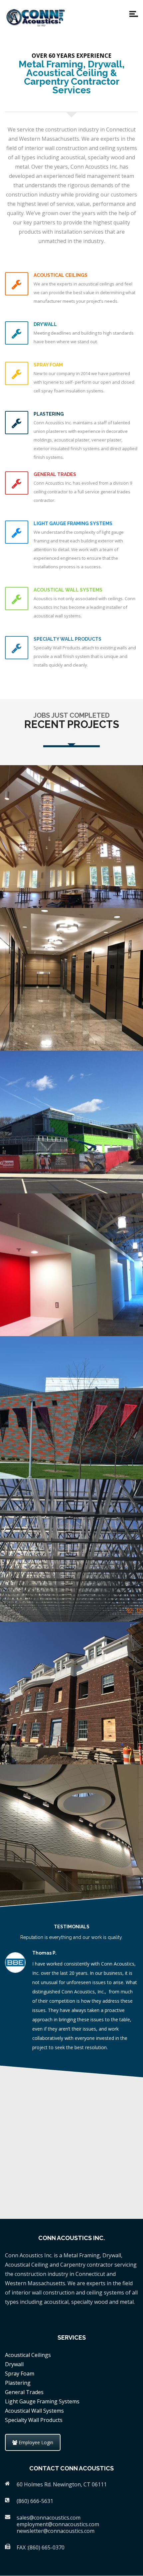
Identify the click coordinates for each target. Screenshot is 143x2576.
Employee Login (35, 2442)
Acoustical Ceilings (28, 2355)
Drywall (14, 2364)
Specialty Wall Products (34, 2420)
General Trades (24, 2392)
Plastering (18, 2383)
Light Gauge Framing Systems (42, 2401)
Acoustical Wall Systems (34, 2411)
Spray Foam (20, 2374)
